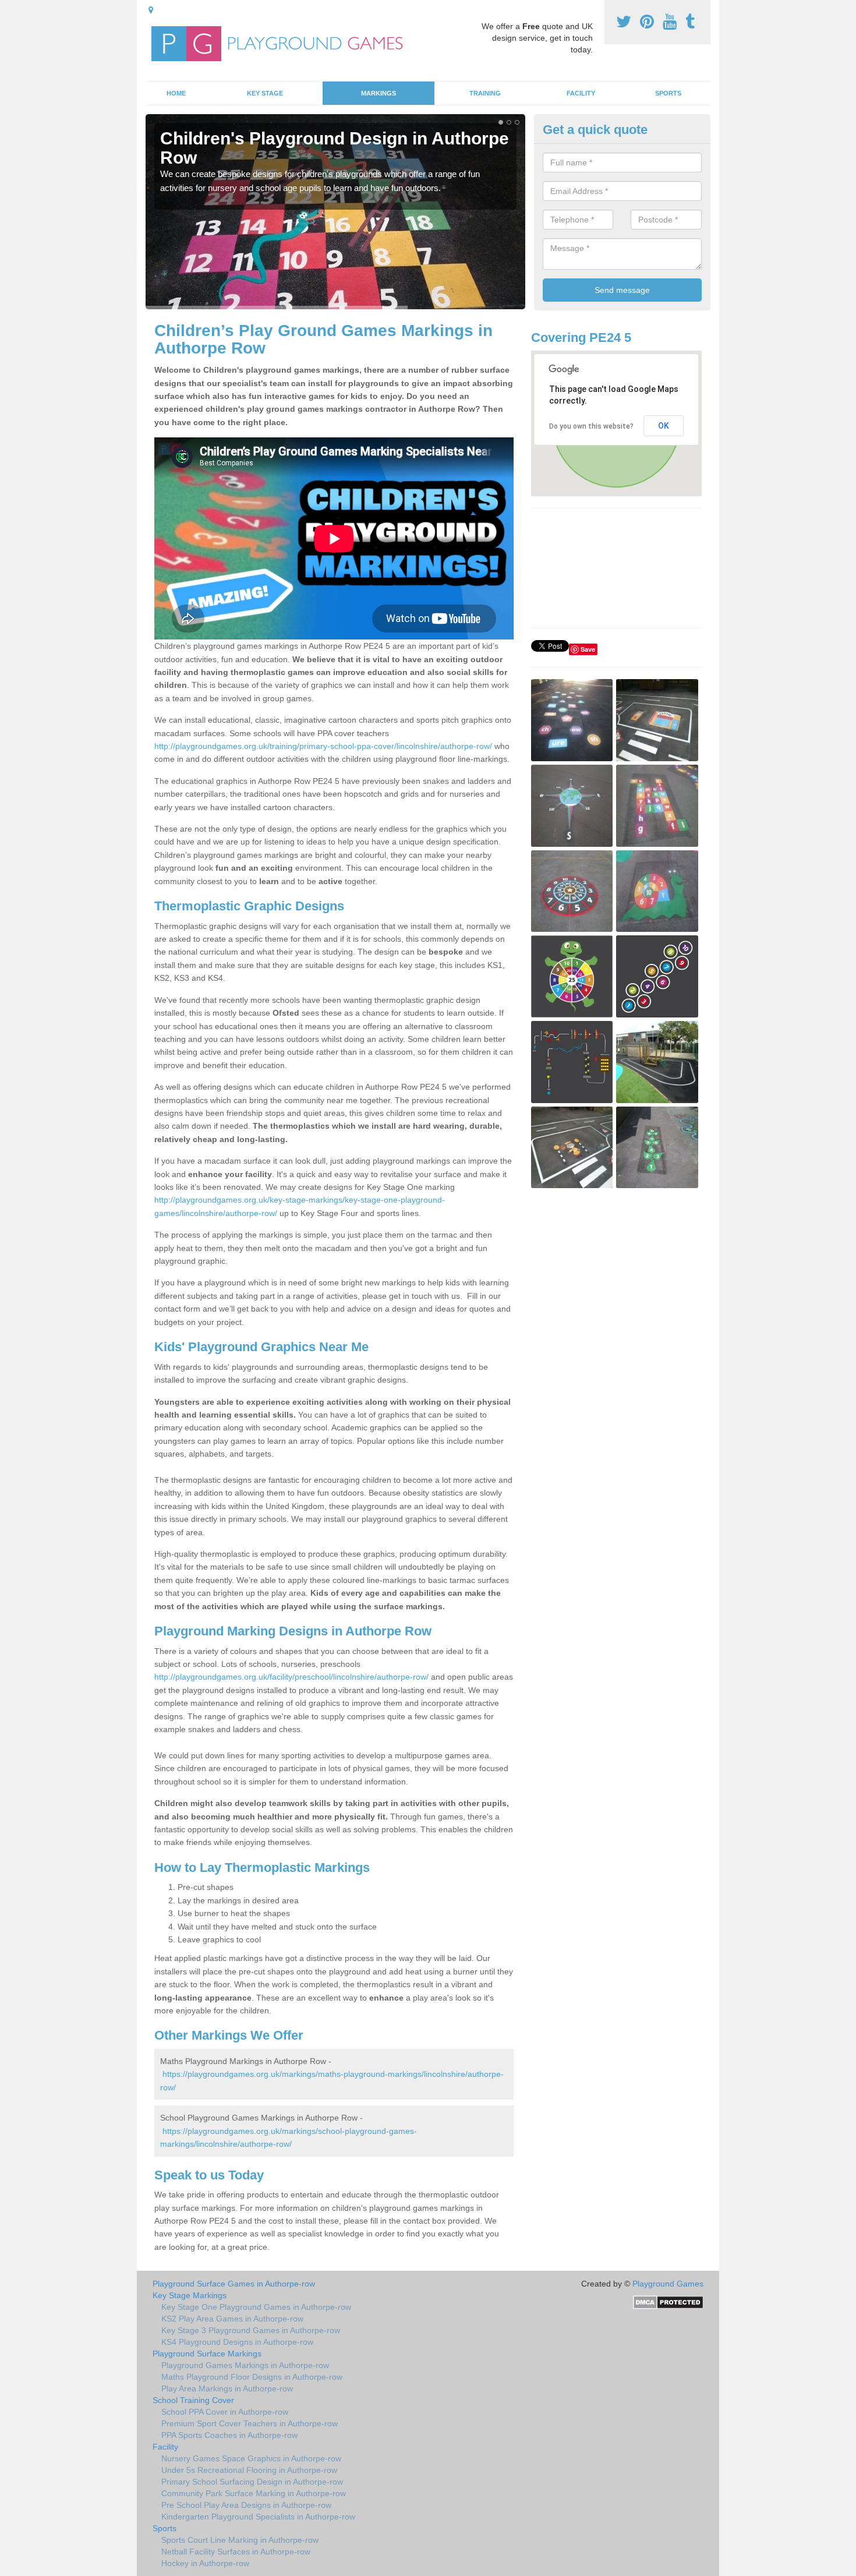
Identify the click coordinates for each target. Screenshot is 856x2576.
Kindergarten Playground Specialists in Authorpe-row (258, 2517)
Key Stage (265, 93)
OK (664, 426)
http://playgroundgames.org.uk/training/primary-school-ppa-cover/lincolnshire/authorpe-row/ (323, 746)
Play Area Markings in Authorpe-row (227, 2388)
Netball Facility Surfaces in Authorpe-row (236, 2552)
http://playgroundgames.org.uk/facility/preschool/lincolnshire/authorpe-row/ (291, 1677)
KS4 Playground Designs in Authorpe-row (237, 2342)
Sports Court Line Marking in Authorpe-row (240, 2540)
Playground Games (668, 2284)
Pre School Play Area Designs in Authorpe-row (246, 2505)
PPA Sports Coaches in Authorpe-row (229, 2435)
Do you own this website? (591, 426)
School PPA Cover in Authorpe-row (225, 2412)
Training (485, 93)
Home (176, 93)
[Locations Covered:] (151, 10)
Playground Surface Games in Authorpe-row (234, 2284)
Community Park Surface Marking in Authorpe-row (254, 2493)
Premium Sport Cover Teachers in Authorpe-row (250, 2423)
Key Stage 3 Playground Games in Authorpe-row (251, 2330)
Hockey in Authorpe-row (205, 2563)
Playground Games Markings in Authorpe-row (245, 2365)
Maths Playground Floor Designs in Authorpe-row (252, 2377)
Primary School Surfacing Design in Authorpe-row (252, 2482)
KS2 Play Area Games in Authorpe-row (232, 2319)
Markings (379, 93)
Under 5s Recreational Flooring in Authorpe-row (249, 2470)
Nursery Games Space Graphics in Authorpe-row (251, 2458)
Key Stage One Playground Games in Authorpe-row (256, 2307)
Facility (581, 93)
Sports (668, 93)
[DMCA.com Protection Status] (668, 2302)
